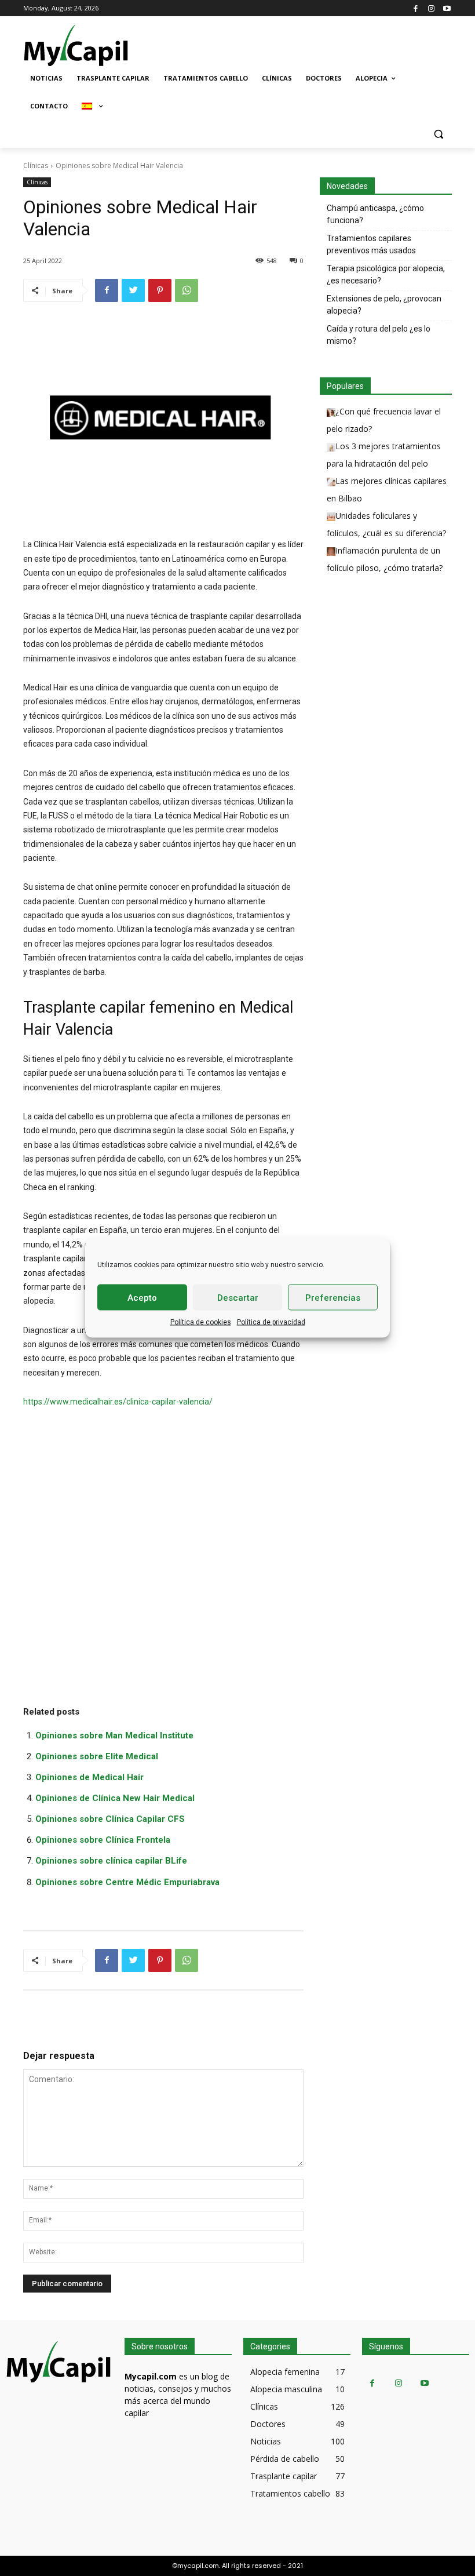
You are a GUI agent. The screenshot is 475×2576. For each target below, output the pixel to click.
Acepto (142, 1297)
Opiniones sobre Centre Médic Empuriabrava (127, 1882)
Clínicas (36, 165)
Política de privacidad (271, 1322)
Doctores (268, 2424)
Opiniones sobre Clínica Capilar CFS (110, 1819)
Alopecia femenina (285, 2372)
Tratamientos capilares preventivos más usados (371, 244)
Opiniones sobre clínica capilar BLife (111, 1861)
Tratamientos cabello (290, 2493)
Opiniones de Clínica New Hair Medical (115, 1798)
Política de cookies (201, 1322)
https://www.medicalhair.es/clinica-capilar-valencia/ (118, 1402)
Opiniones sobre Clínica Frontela (103, 1840)
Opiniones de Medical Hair (89, 1777)
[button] (438, 134)
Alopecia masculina (286, 2389)
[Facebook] (416, 8)
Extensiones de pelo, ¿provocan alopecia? (384, 305)
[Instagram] (431, 8)
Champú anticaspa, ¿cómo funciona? (375, 214)
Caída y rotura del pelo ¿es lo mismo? (379, 335)
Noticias (266, 2441)
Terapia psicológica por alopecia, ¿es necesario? (386, 274)
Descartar (238, 1297)
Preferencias (333, 1297)
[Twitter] (133, 290)
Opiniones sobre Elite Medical (97, 1756)
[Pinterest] (160, 290)
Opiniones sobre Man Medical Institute (114, 1735)
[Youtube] (447, 8)
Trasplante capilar (284, 2476)
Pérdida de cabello (285, 2459)
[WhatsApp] (187, 290)
